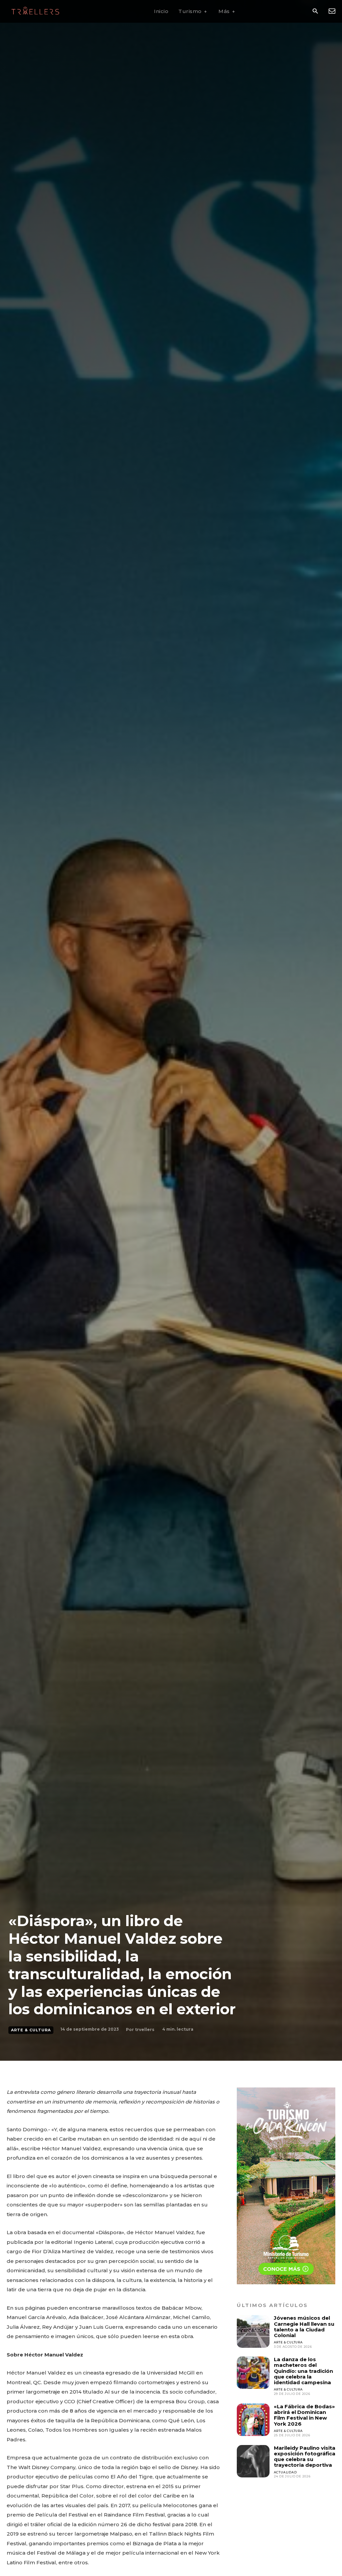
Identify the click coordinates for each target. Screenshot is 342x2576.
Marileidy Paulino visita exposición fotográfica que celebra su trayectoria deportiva (305, 2457)
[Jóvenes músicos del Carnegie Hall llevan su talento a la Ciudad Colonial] (253, 2331)
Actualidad (285, 2472)
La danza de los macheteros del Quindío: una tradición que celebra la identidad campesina (303, 2371)
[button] (315, 12)
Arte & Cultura (31, 2030)
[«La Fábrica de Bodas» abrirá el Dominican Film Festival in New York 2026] (253, 2420)
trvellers (145, 2029)
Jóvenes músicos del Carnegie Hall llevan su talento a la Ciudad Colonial (304, 2327)
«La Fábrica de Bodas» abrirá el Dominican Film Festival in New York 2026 (304, 2415)
